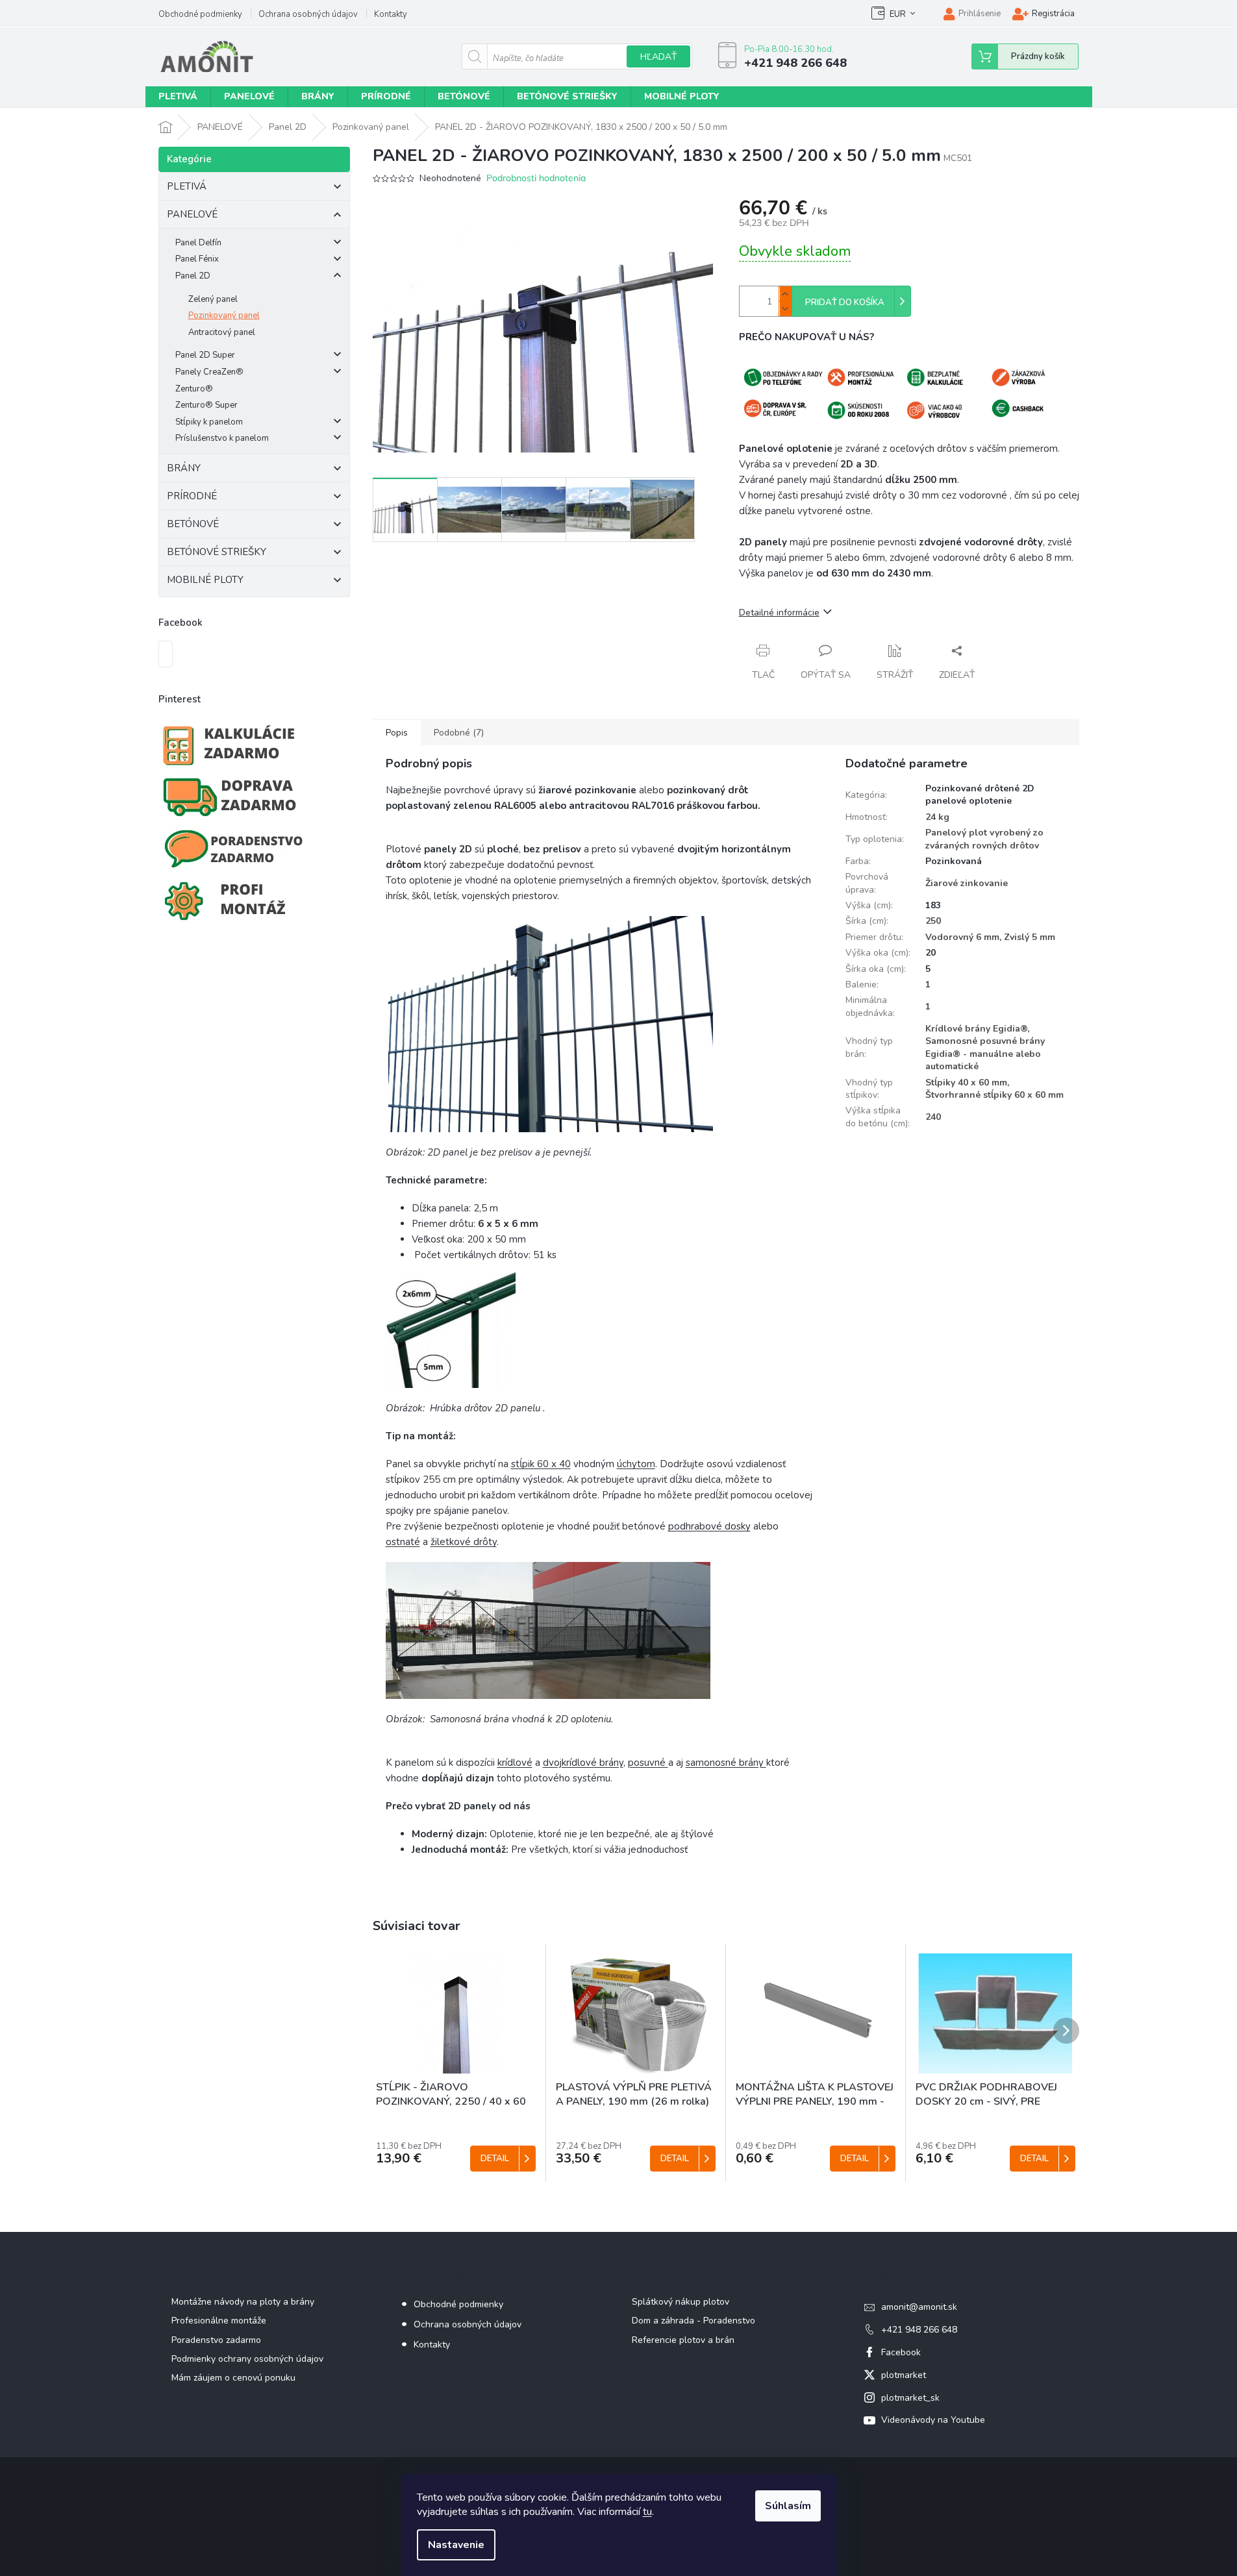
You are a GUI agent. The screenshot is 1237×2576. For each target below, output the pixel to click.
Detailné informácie (779, 613)
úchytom (636, 1464)
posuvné (648, 1763)
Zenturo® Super (206, 405)
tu (647, 2512)
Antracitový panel (222, 332)
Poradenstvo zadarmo (216, 2340)
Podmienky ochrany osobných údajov (247, 2359)
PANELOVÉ (192, 214)
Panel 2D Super (205, 355)
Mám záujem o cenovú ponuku (233, 2378)
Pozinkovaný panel (224, 316)
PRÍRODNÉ (192, 496)
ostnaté (403, 1542)
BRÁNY (184, 468)
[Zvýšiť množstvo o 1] (785, 294)
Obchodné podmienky (200, 14)
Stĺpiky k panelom (209, 422)
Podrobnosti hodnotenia (536, 178)
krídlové (515, 1763)
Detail (495, 2159)
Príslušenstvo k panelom (222, 438)
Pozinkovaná (954, 861)
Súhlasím (788, 2506)
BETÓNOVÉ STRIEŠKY (217, 552)
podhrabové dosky (709, 1526)
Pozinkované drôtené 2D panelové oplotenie (980, 795)
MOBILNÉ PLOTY (205, 580)
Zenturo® (194, 389)
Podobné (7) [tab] (459, 733)
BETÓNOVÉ (193, 524)
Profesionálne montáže (219, 2321)
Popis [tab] (397, 733)
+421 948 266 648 (919, 2330)
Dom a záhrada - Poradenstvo (693, 2321)
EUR (898, 14)
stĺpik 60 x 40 (541, 1464)
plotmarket (904, 2375)
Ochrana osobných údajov (308, 14)
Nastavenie (456, 2545)
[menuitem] (178, 97)
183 (933, 905)
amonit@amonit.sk (919, 2307)
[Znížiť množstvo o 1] (785, 309)
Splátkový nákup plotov (681, 2302)
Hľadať (658, 57)
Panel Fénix (197, 259)
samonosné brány (726, 1763)
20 (931, 953)
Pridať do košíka (845, 303)
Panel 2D (193, 276)
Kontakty (391, 14)
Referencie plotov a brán (683, 2340)
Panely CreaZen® (209, 372)
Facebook (901, 2352)
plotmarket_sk (910, 2398)
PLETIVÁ (187, 186)
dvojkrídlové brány (583, 1763)
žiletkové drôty (464, 1542)
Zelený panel (213, 299)
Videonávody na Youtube (933, 2420)
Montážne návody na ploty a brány (243, 2302)
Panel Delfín (198, 243)
